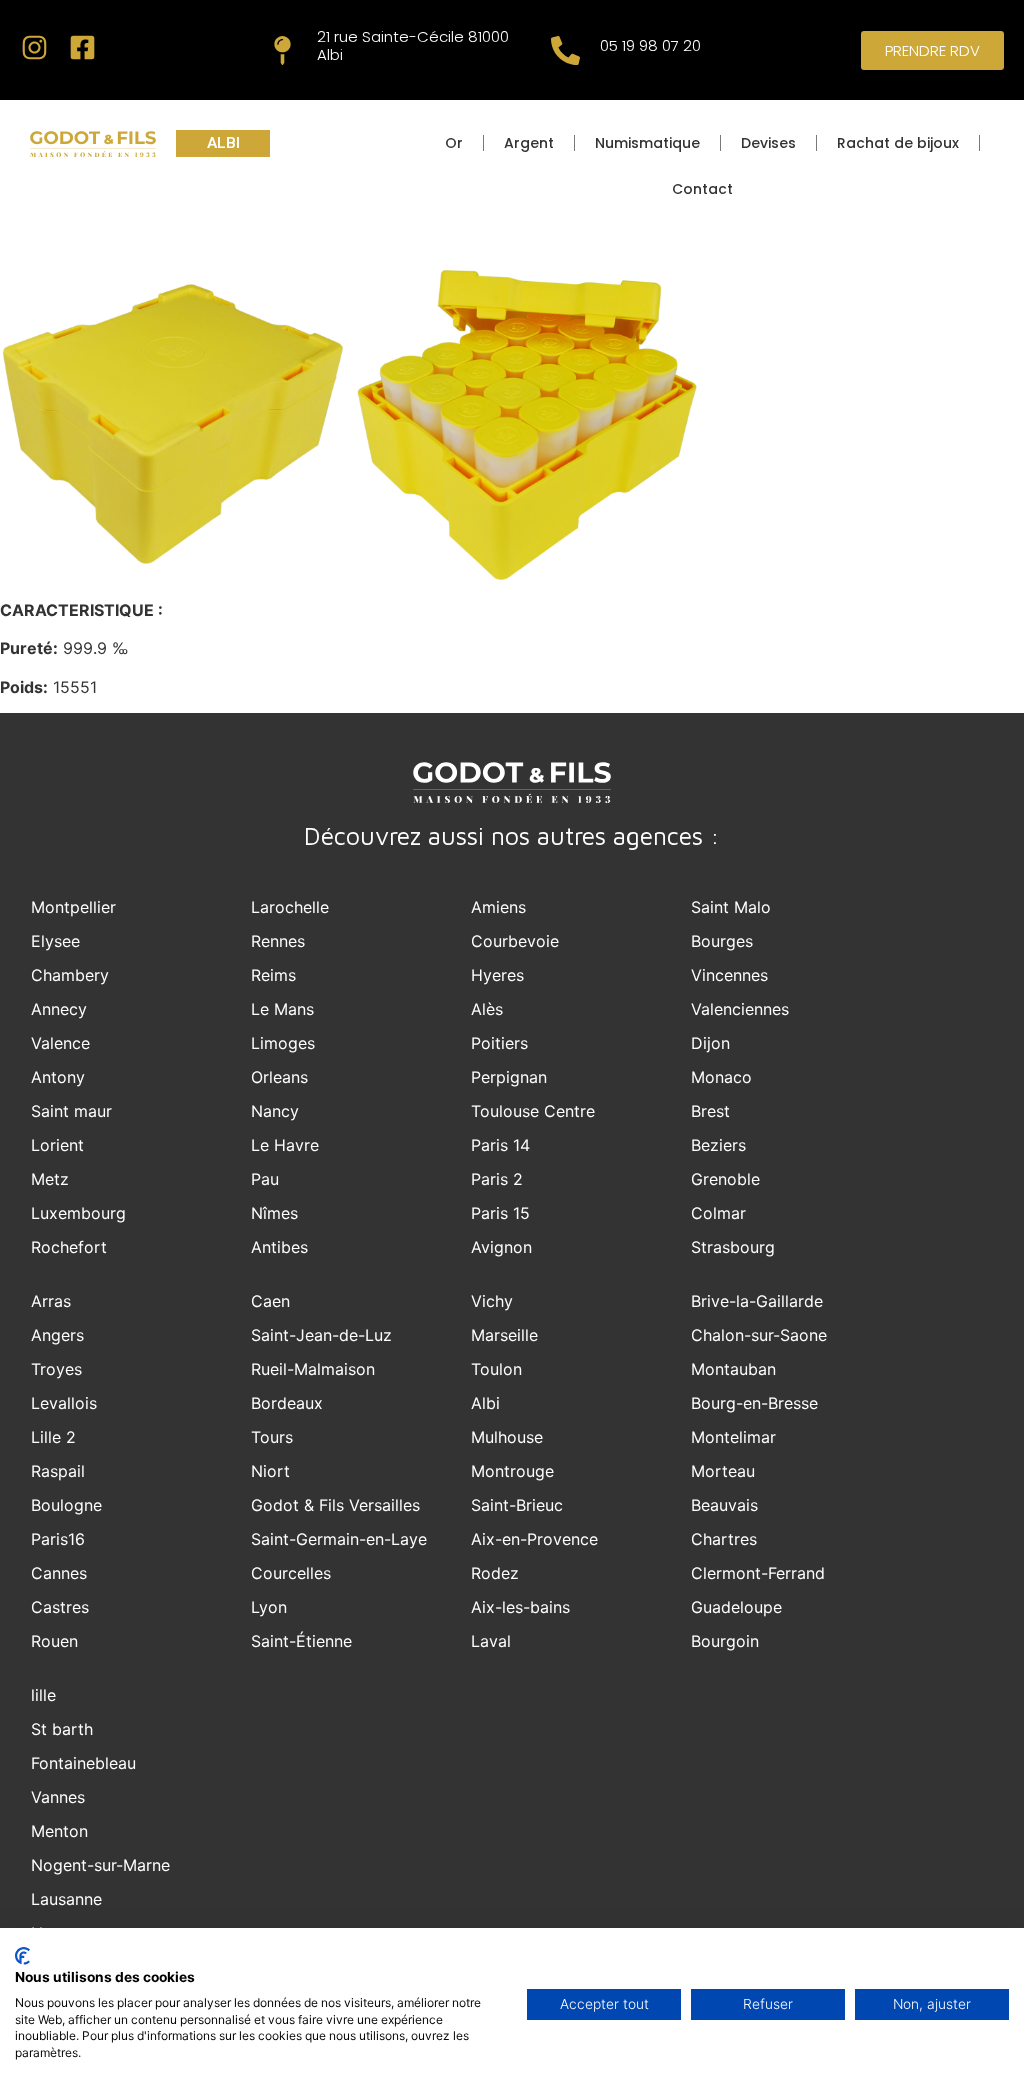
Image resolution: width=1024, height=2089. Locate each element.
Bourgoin (725, 1641)
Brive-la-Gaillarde (757, 1301)
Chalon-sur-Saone (759, 1335)
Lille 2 (53, 1437)
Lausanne (66, 1899)
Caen (270, 1301)
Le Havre (285, 1145)
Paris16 (58, 1539)
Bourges (722, 941)
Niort (270, 1471)
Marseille (504, 1335)
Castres (60, 1607)
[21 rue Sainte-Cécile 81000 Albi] (282, 50)
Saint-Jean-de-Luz (321, 1335)
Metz (50, 1179)
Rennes (278, 941)
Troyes (56, 1369)
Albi (485, 1403)
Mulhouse (507, 1437)
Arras (51, 1301)
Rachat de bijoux (898, 143)
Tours (272, 1437)
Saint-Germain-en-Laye (339, 1539)
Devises (768, 143)
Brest (710, 1111)
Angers (57, 1335)
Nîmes (274, 1213)
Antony (58, 1077)
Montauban (733, 1369)
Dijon (710, 1043)
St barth (62, 1729)
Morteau (723, 1471)
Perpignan (509, 1077)
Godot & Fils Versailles (335, 1505)
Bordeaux (287, 1403)
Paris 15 (500, 1213)
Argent (529, 143)
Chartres (724, 1539)
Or (454, 143)
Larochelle (290, 907)
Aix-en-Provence (534, 1539)
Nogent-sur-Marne (100, 1865)
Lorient (57, 1145)
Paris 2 (497, 1179)
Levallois (64, 1403)
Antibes (279, 1247)
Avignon (501, 1247)
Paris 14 (500, 1145)
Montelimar (733, 1437)
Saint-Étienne (301, 1641)
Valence (60, 1043)
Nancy (275, 1111)
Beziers (718, 1145)
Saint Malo (731, 907)
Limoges (283, 1043)
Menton (59, 1831)
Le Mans (282, 1009)
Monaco (721, 1077)
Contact (702, 189)
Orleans (279, 1077)
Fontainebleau (83, 1763)
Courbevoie (515, 941)
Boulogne (66, 1505)
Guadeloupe (736, 1607)
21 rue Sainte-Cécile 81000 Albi (413, 45)
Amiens (498, 907)
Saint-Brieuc (517, 1505)
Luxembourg (78, 1213)
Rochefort (69, 1247)
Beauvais (724, 1505)
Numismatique (647, 143)
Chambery (70, 975)
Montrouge (512, 1471)
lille (43, 1695)
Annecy (59, 1009)
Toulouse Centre (533, 1111)
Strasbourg (733, 1247)
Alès (487, 1009)
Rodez (495, 1573)
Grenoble (725, 1179)
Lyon (269, 1607)
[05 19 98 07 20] (565, 50)
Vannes (58, 1797)
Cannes (59, 1573)
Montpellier (73, 907)
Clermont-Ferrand (758, 1573)
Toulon (496, 1369)
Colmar (718, 1213)
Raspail (58, 1471)
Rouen (54, 1641)
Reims (273, 975)
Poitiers (499, 1043)
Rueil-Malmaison (313, 1369)
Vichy (492, 1301)
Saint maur (71, 1111)
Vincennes (729, 975)
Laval (491, 1641)
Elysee (55, 941)
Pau (265, 1179)
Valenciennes (740, 1009)
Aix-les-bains (520, 1607)
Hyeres (497, 975)
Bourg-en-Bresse (754, 1403)
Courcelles (291, 1573)
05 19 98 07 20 (650, 45)
